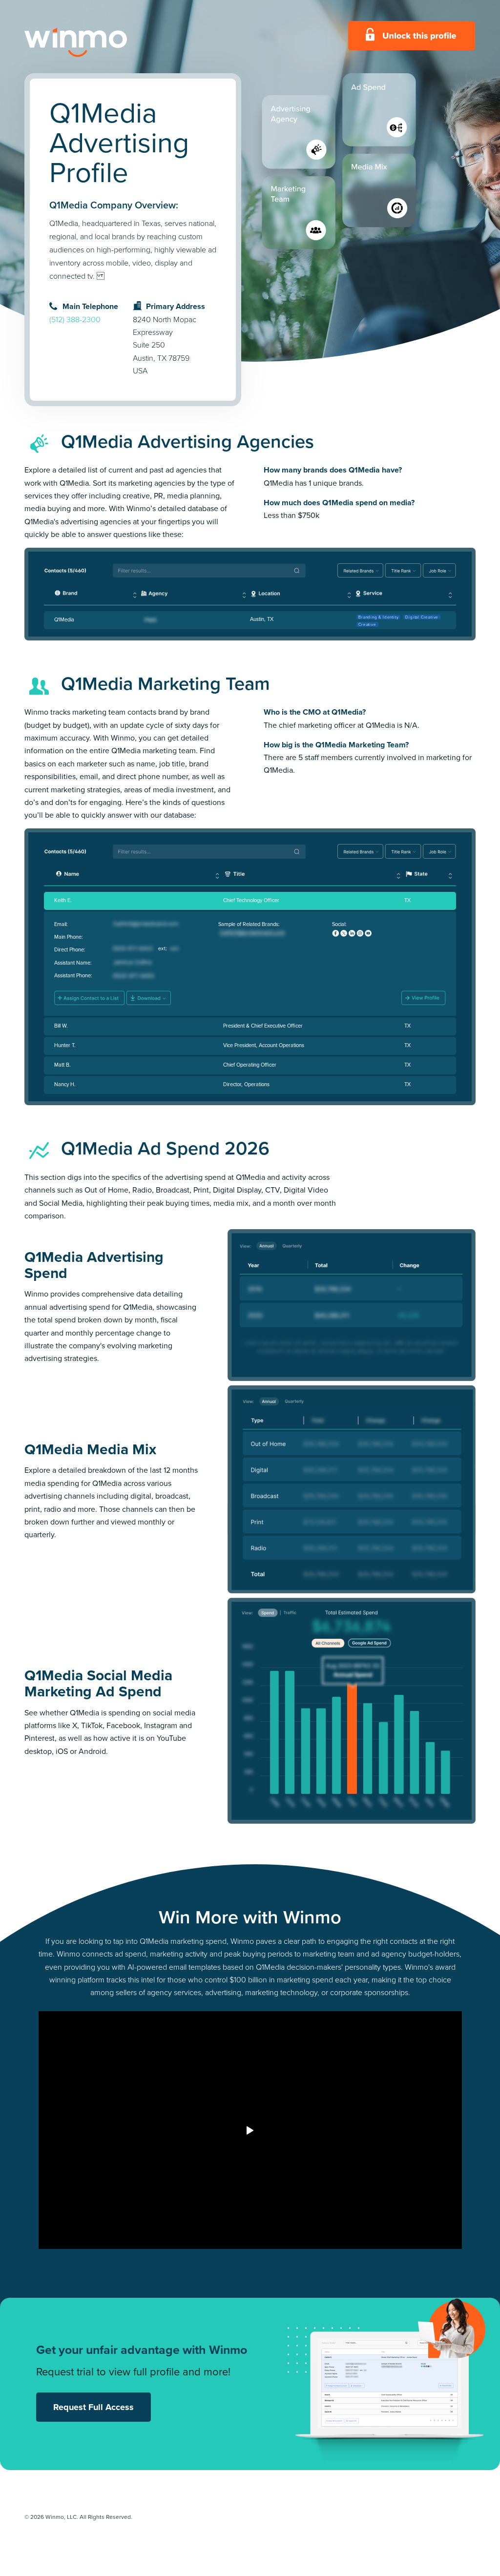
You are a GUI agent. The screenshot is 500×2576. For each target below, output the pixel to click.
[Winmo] (98, 42)
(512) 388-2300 (75, 319)
